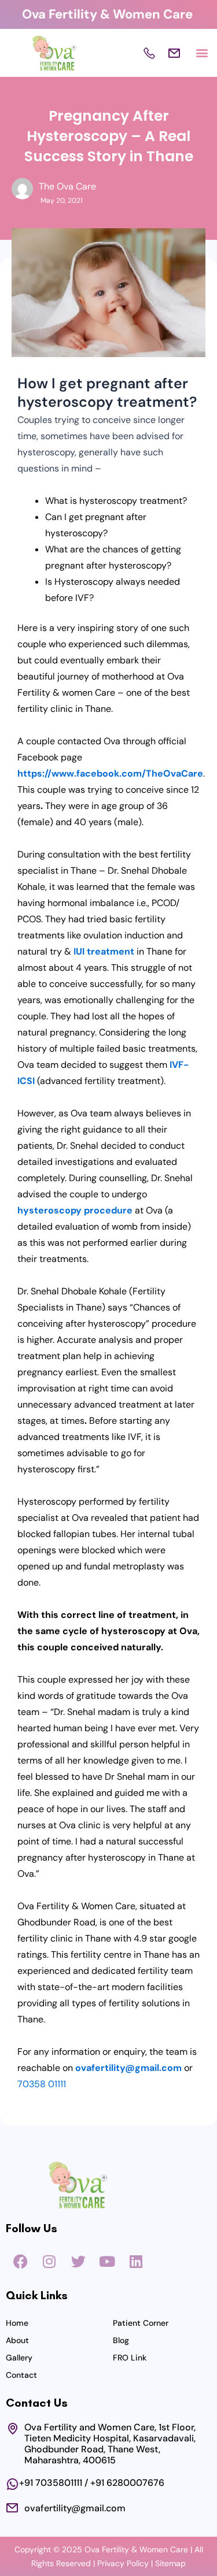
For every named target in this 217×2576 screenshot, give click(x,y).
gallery (19, 2358)
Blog (121, 2340)
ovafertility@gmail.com (75, 2508)
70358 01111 (42, 2084)
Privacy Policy (123, 2563)
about (17, 2340)
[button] (202, 53)
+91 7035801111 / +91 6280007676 (92, 2483)
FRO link (130, 2358)
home (17, 2323)
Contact (21, 2375)
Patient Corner (141, 2323)
